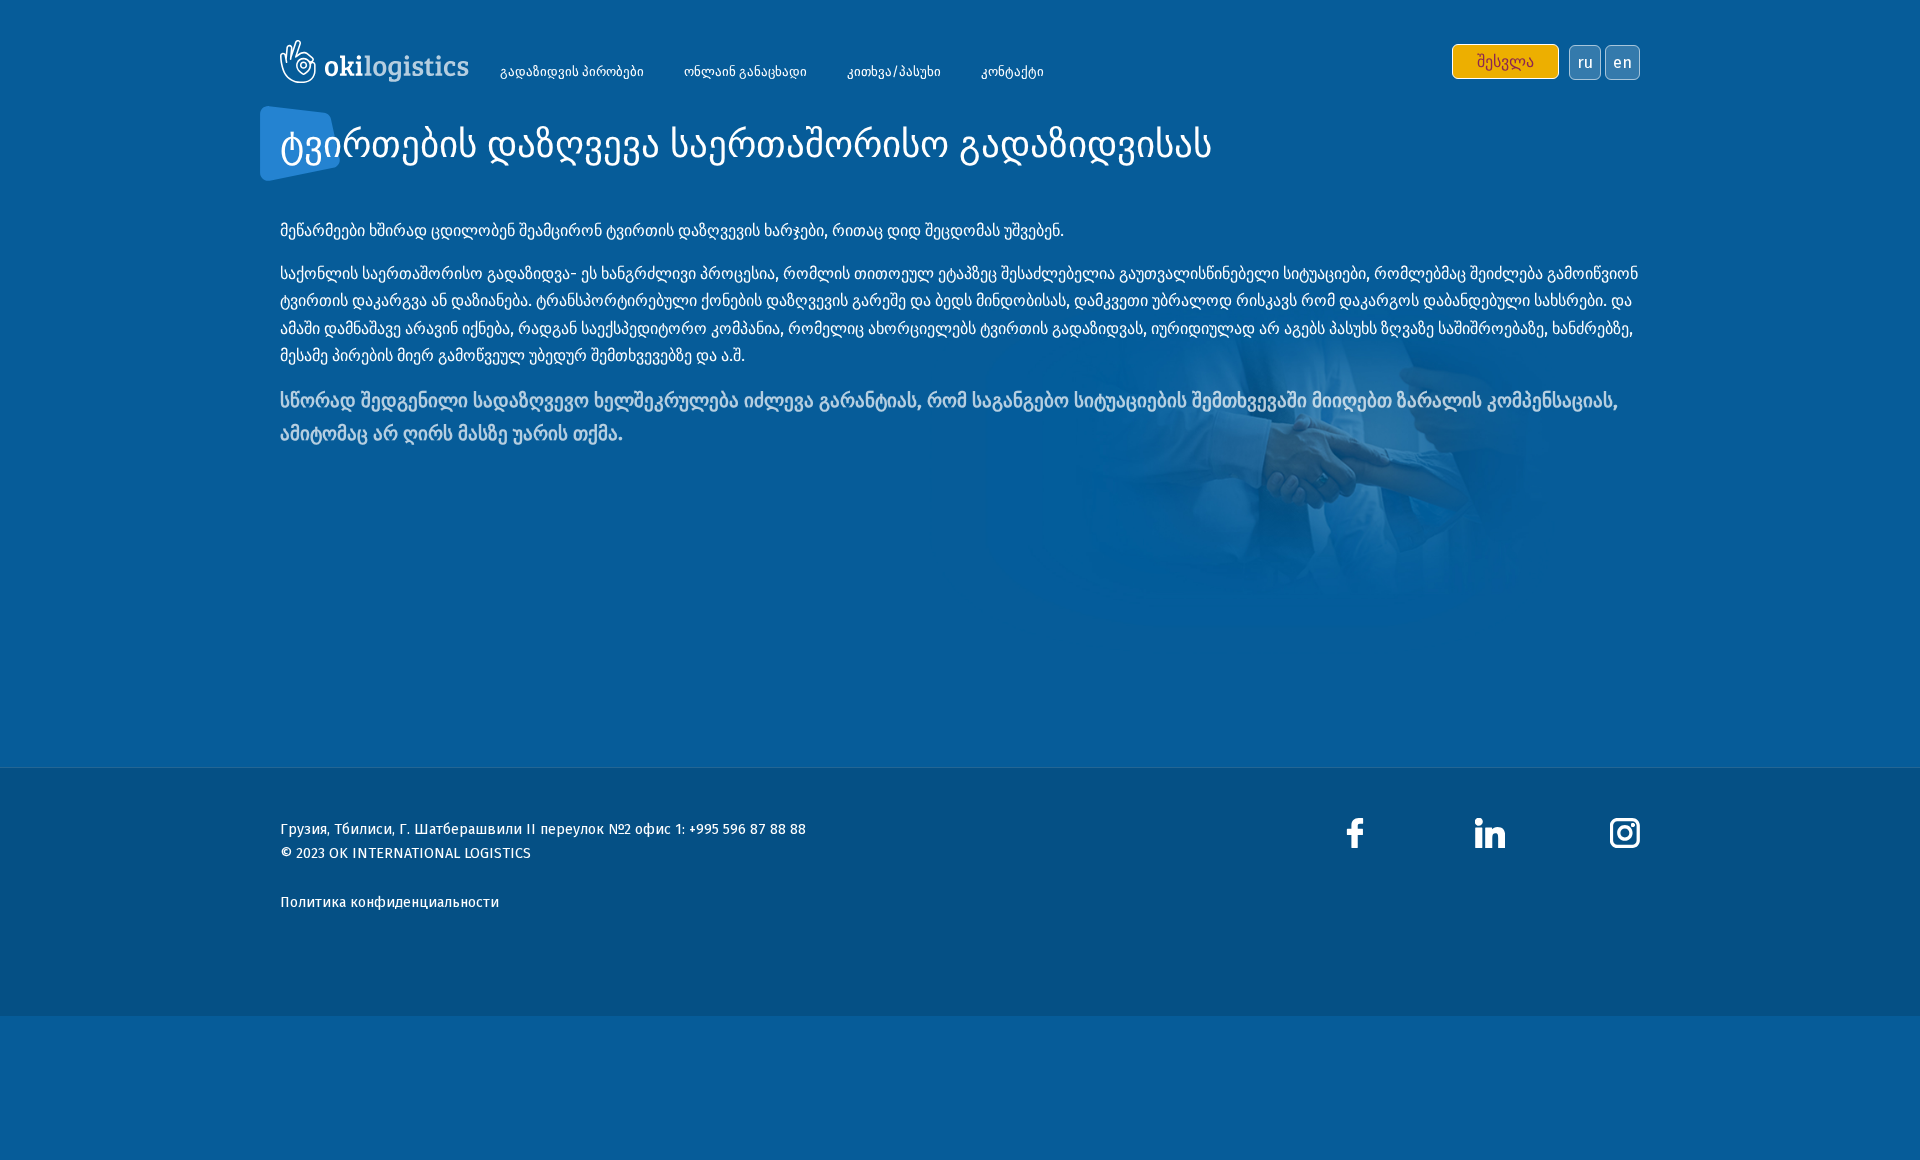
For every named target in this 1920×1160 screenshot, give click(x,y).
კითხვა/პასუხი (894, 71)
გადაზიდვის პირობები (572, 71)
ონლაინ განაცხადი (745, 71)
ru (1585, 62)
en (1622, 62)
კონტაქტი (1012, 71)
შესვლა (1505, 61)
